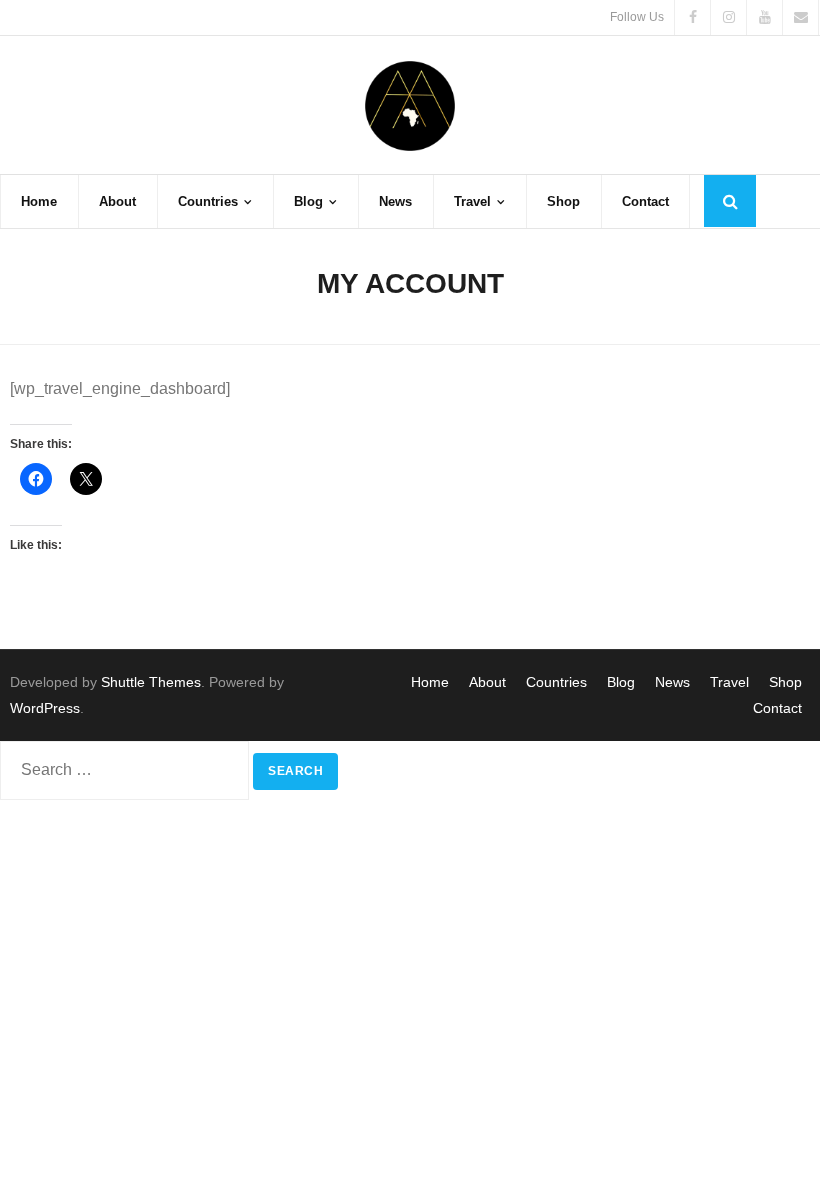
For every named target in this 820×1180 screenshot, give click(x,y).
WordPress (45, 708)
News (672, 682)
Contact (777, 708)
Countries (556, 682)
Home (430, 682)
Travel (729, 682)
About (487, 682)
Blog (621, 682)
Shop (785, 682)
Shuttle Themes (151, 682)
